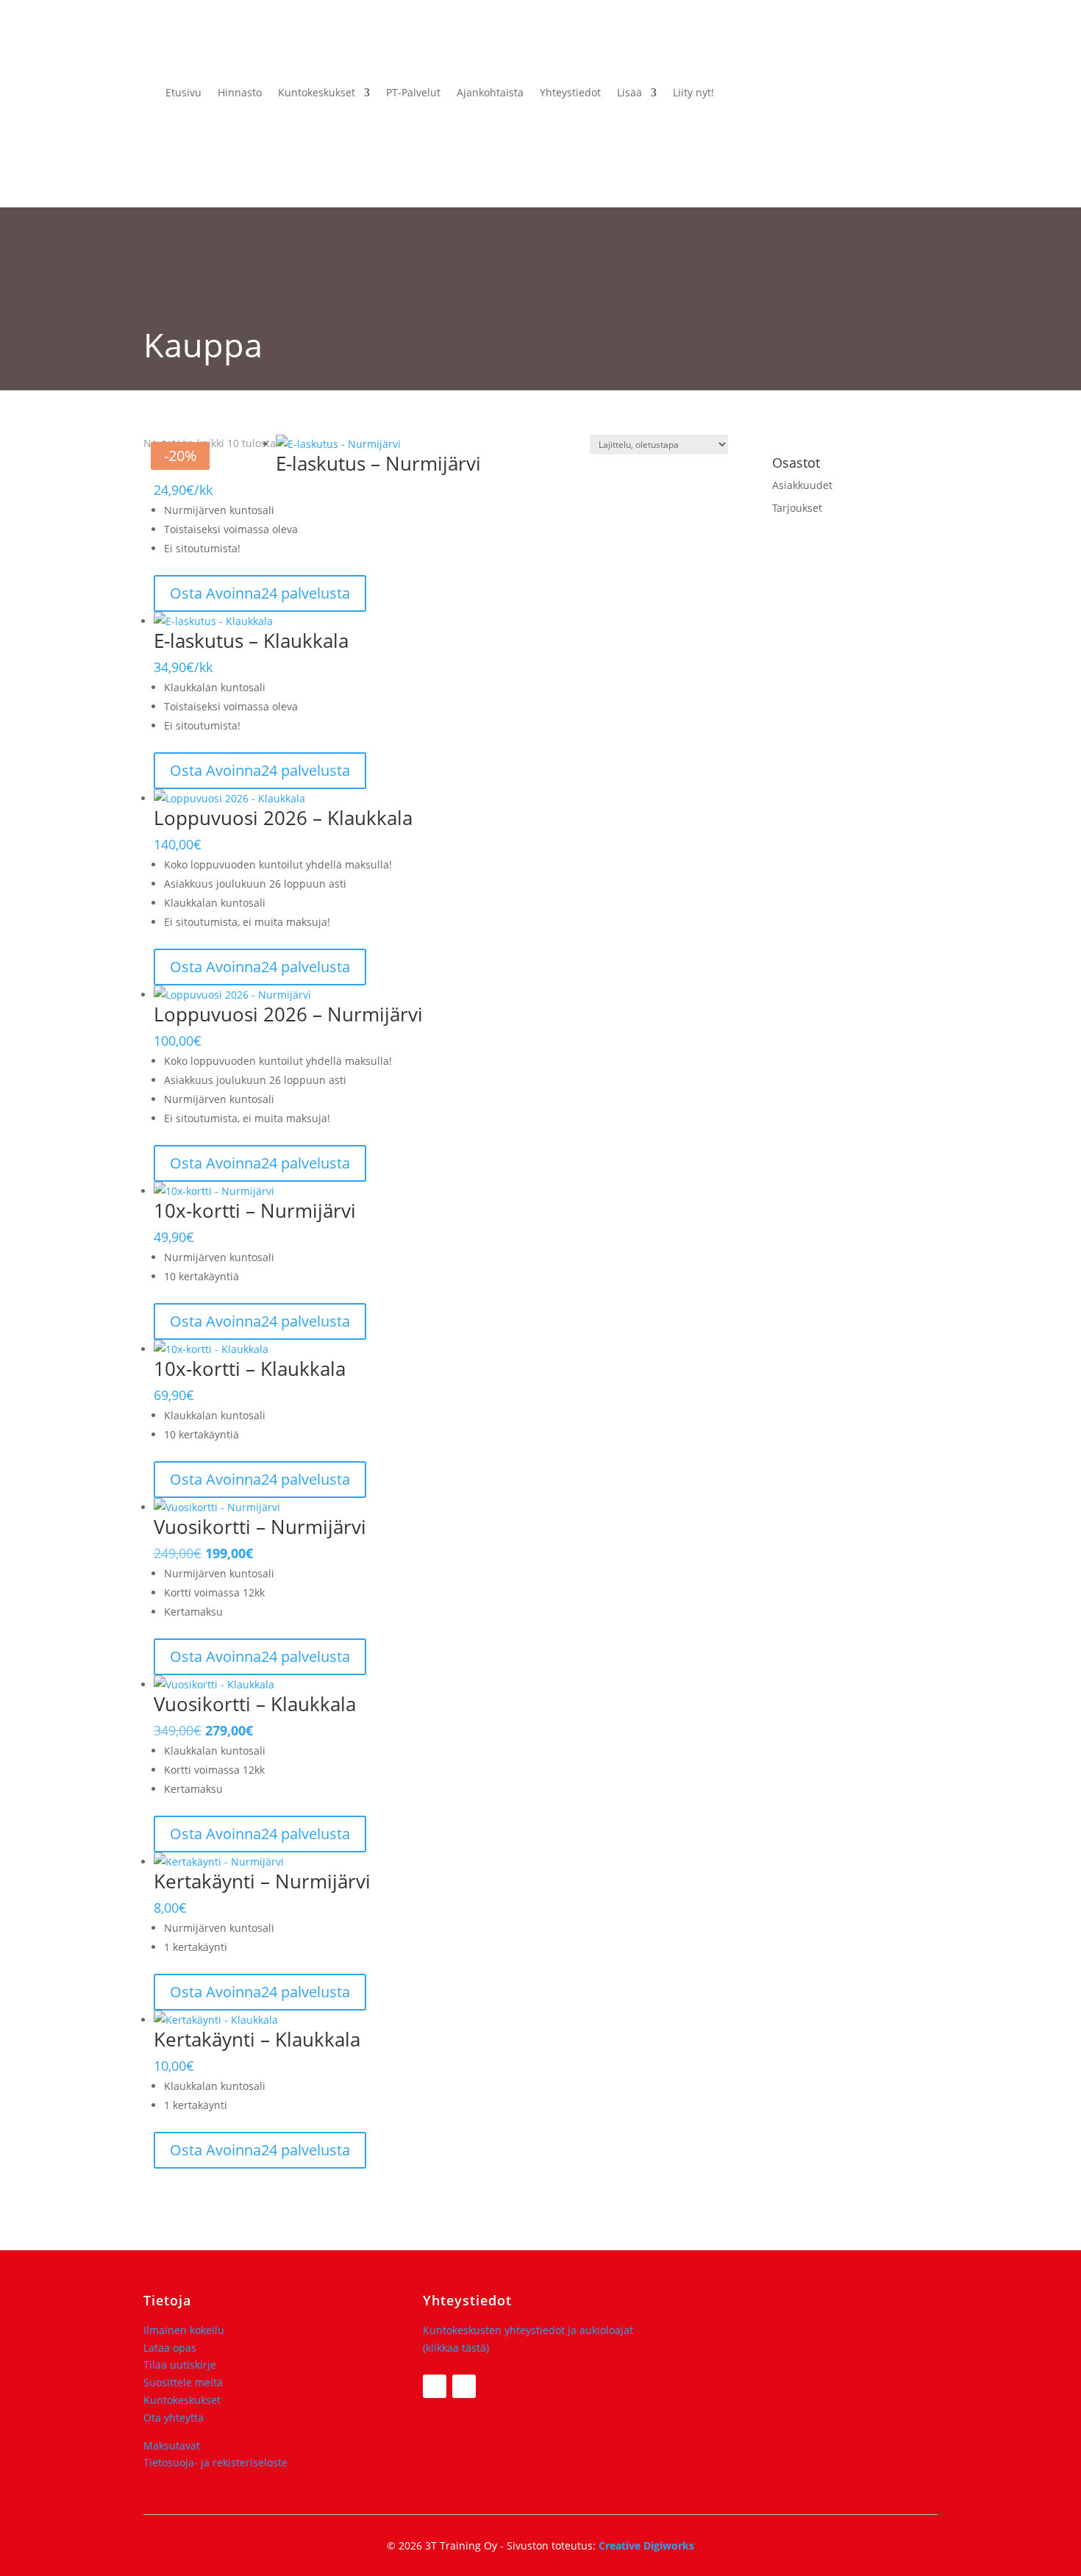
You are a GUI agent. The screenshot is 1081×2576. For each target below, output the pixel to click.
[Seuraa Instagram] (464, 2386)
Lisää (629, 92)
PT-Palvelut (413, 92)
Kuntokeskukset (317, 92)
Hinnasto (240, 92)
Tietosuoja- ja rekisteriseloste (215, 2462)
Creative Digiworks (646, 2545)
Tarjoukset (797, 508)
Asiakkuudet (802, 485)
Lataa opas (170, 2348)
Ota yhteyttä (174, 2418)
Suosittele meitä (183, 2382)
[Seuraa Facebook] (435, 2386)
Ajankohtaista (490, 92)
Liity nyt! (693, 92)
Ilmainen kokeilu (184, 2330)
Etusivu (183, 92)
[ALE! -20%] (441, 1508)
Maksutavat (172, 2445)
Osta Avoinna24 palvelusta (260, 593)
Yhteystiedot (570, 92)
